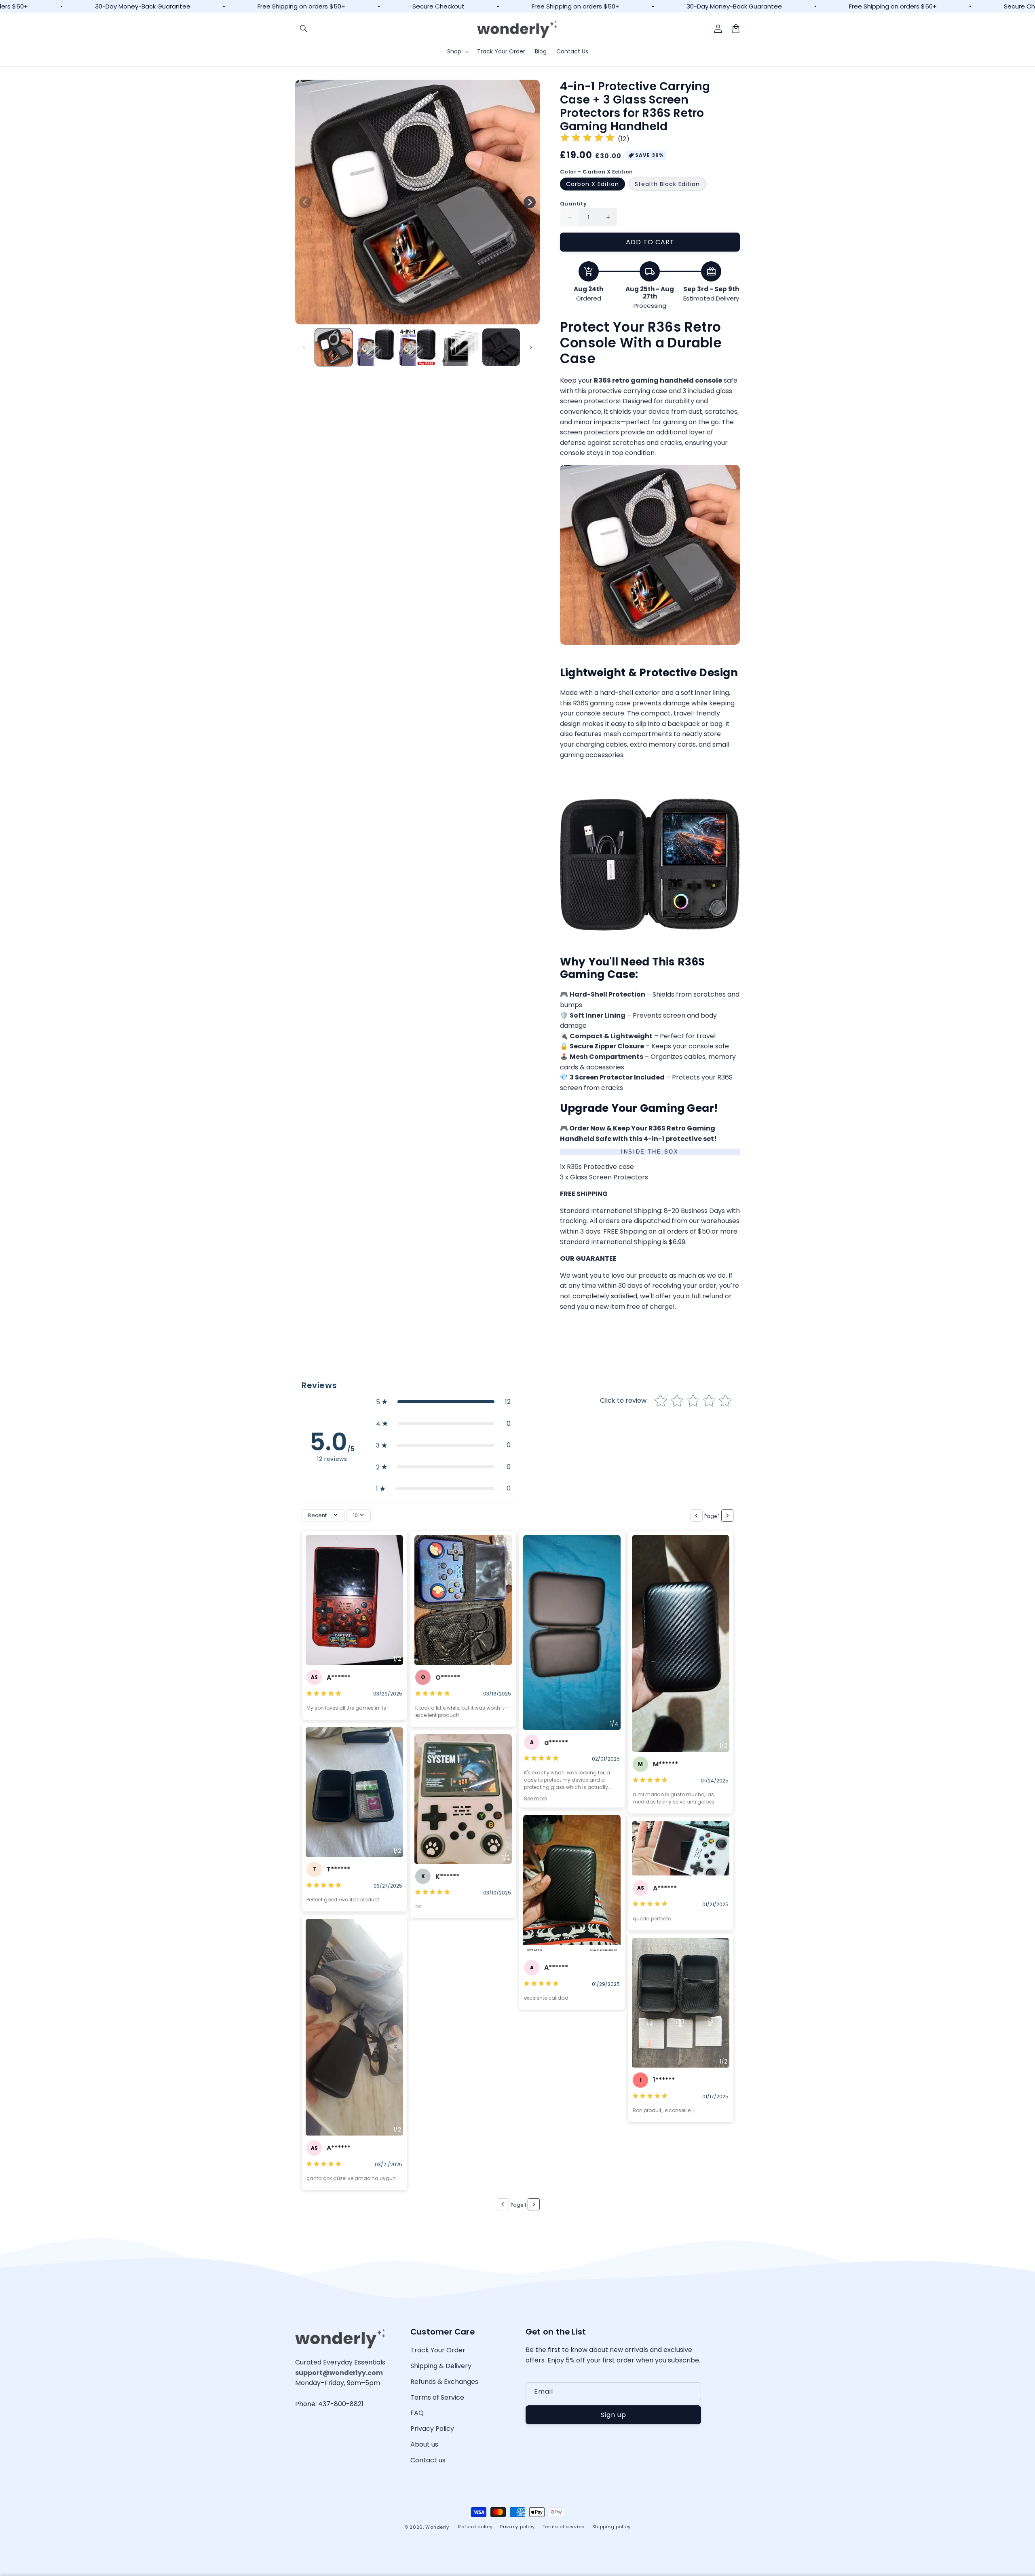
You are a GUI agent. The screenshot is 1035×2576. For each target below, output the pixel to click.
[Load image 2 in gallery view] (375, 347)
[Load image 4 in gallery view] (459, 347)
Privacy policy (517, 2527)
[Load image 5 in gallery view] (501, 347)
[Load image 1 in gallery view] (334, 347)
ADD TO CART (650, 242)
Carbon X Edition (592, 184)
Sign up (614, 2415)
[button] (304, 29)
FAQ (417, 2413)
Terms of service (564, 2527)
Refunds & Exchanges (444, 2382)
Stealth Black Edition (667, 184)
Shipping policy (612, 2527)
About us (424, 2444)
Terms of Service (437, 2397)
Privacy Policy (432, 2429)
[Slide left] (305, 202)
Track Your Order (438, 2350)
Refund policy (475, 2527)
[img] (587, 139)
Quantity (573, 204)
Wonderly (437, 2527)
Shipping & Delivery (441, 2366)
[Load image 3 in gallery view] (417, 347)
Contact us (428, 2460)
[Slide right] (530, 202)
